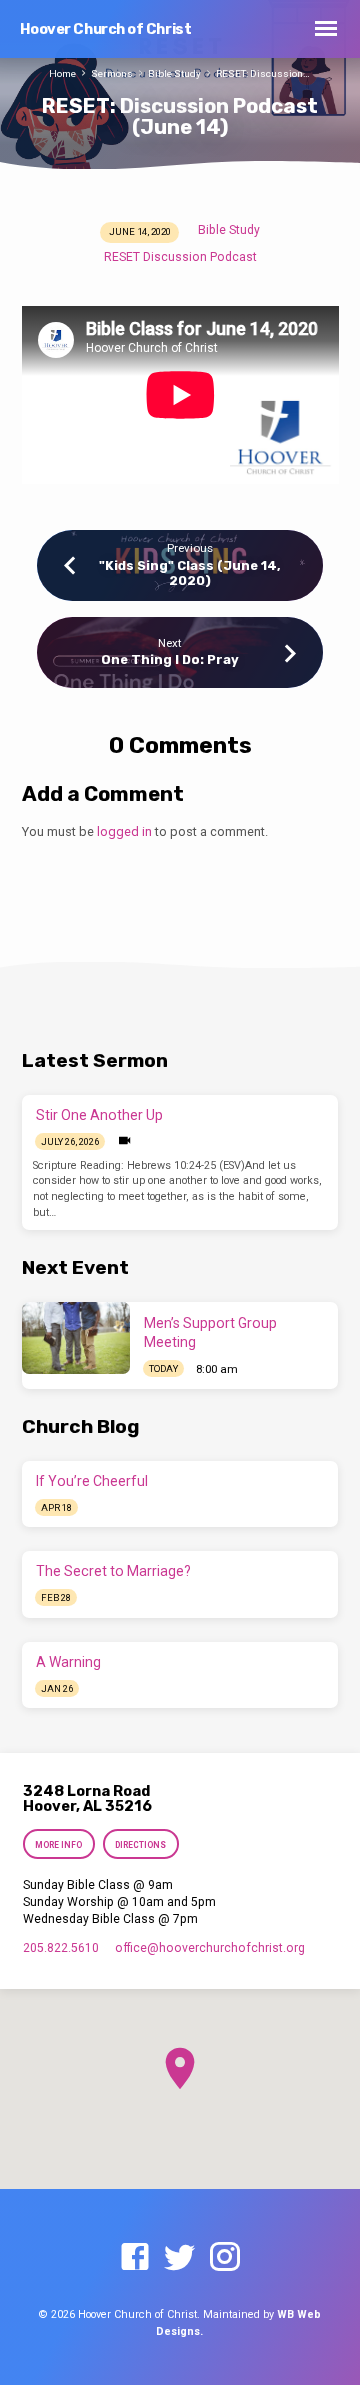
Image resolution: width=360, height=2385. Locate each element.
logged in (124, 831)
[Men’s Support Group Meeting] (76, 1338)
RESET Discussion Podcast (180, 257)
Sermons (112, 73)
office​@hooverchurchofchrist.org (210, 1948)
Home (62, 73)
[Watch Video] (124, 1141)
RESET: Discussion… (263, 73)
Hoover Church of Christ (106, 29)
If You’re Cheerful (92, 1481)
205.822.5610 (61, 1948)
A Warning (68, 1662)
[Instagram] (225, 2258)
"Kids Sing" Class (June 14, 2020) (190, 573)
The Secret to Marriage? (113, 1571)
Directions (140, 1845)
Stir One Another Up (99, 1115)
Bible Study (174, 73)
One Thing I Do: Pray (170, 659)
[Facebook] (135, 2258)
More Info (59, 1845)
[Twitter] (180, 2258)
